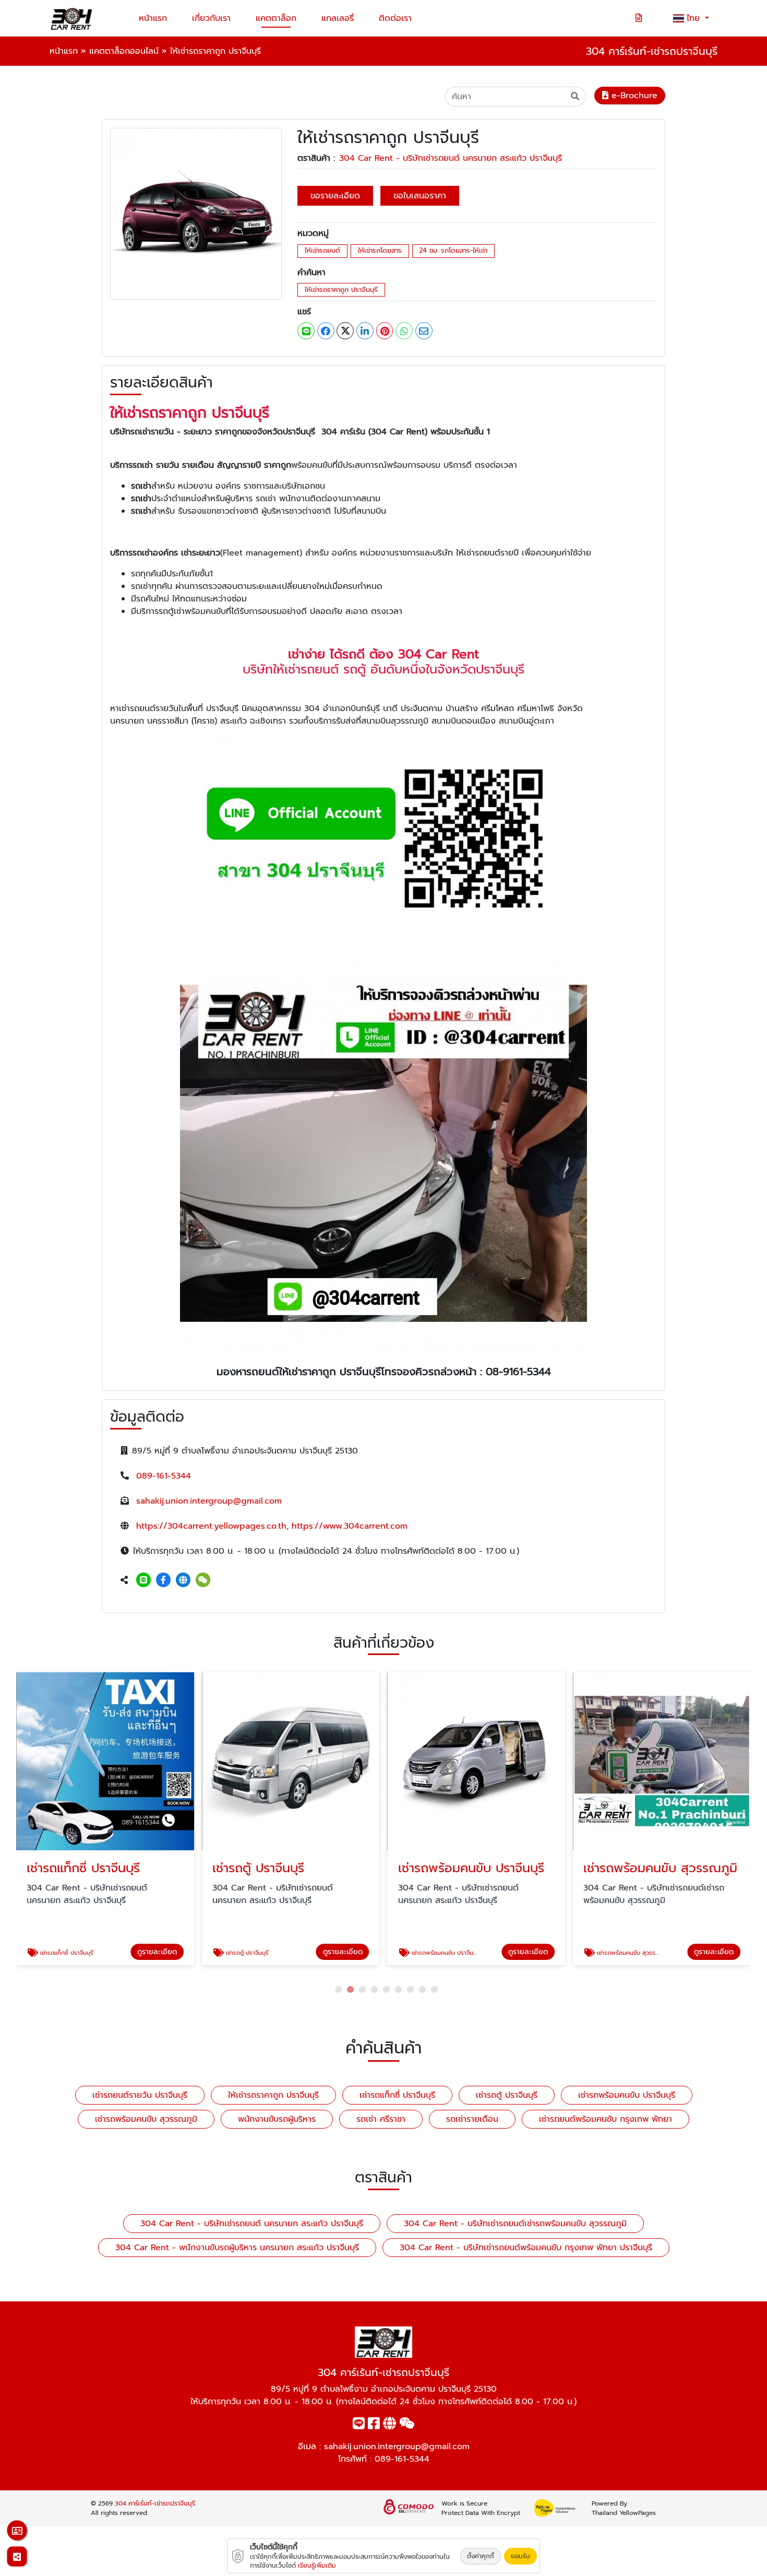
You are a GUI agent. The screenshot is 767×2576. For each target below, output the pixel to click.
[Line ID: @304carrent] (143, 1580)
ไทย (695, 18)
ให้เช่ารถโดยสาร (380, 250)
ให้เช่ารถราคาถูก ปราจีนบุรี (341, 289)
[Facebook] (163, 1580)
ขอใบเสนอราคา (420, 196)
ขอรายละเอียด (335, 196)
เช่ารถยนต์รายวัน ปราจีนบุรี (140, 2095)
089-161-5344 (164, 1476)
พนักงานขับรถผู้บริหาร (277, 2119)
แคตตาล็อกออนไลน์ (124, 51)
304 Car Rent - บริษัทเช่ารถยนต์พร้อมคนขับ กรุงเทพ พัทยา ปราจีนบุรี (526, 2248)
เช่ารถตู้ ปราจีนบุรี (507, 2095)
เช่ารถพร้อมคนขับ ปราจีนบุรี (627, 2095)
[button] (338, 1989)
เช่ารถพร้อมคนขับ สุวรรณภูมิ (146, 2119)
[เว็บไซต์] (183, 1580)
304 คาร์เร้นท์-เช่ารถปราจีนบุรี (155, 2503)
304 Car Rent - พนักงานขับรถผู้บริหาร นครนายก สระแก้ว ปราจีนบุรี (237, 2248)
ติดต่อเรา (395, 18)
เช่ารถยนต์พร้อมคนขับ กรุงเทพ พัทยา (606, 2119)
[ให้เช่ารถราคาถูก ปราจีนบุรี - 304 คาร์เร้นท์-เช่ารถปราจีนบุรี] (196, 214)
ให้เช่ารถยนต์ (322, 250)
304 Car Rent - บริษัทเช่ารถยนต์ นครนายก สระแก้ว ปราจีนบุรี (451, 158)
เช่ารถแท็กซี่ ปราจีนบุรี (397, 2095)
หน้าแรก (153, 18)
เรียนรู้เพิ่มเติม (317, 2566)
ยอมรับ (520, 2556)
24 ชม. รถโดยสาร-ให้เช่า (453, 250)
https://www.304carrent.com (350, 1526)
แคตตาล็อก (276, 18)
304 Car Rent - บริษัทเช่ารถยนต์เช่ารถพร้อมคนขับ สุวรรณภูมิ (515, 2224)
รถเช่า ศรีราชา (381, 2119)
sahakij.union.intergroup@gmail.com (209, 1501)
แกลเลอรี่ (338, 18)
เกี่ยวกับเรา (211, 18)
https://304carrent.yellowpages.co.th (211, 1526)
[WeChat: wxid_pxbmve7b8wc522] (203, 1580)
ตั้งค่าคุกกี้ (481, 2556)
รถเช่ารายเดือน (472, 2119)
